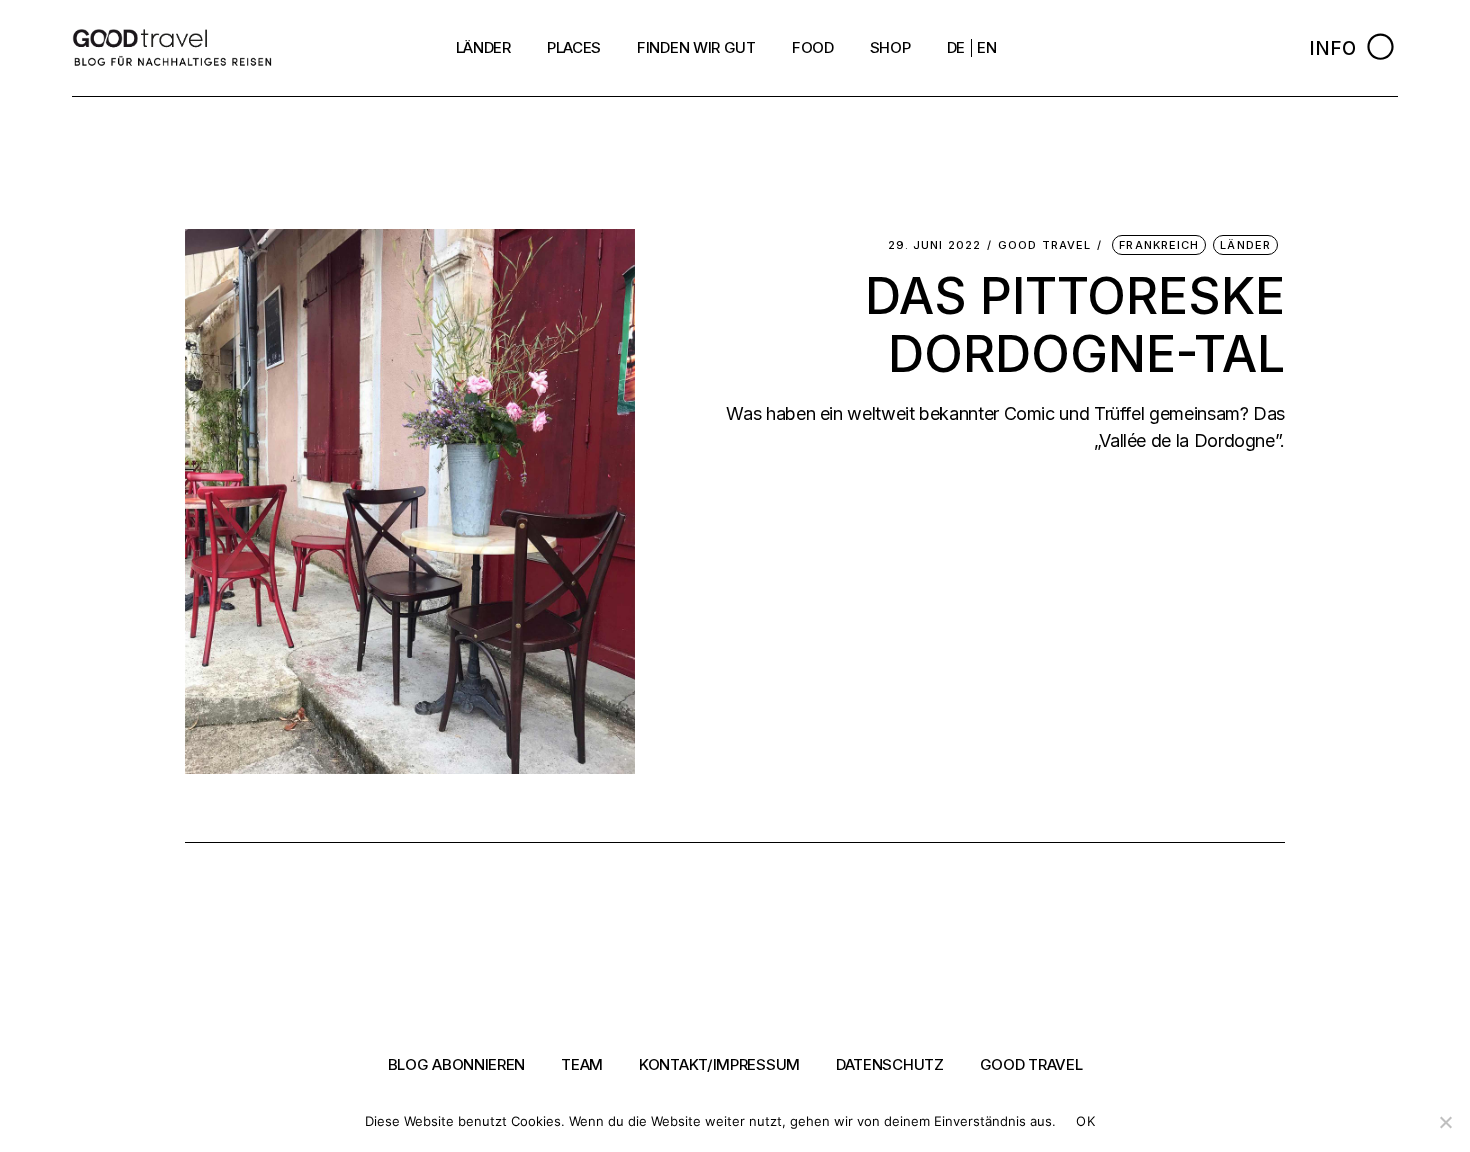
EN (986, 47)
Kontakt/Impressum (719, 1064)
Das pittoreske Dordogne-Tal (1075, 325)
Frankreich (1159, 245)
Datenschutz (890, 1064)
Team (582, 1064)
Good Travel (1044, 245)
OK (1085, 1121)
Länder (1245, 245)
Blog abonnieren (457, 1064)
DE (956, 47)
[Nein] (1445, 1122)
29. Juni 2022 (934, 245)
